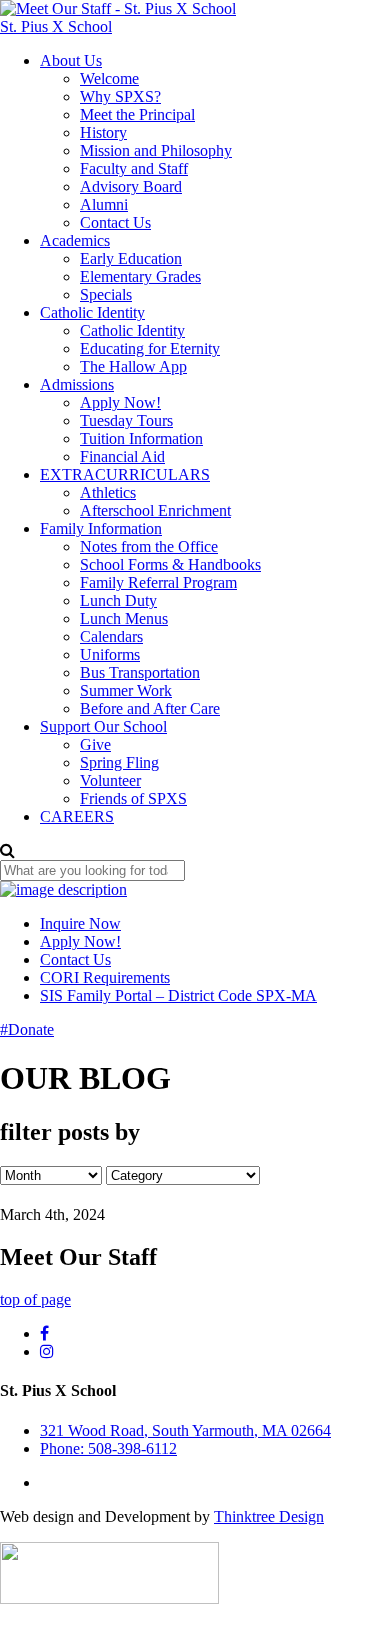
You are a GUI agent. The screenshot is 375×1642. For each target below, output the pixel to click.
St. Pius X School (56, 26)
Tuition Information (141, 438)
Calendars (111, 636)
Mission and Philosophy (156, 150)
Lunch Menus (124, 618)
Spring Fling (119, 762)
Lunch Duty (118, 600)
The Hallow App (133, 366)
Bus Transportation (140, 672)
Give (95, 744)
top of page (35, 1299)
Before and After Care (150, 708)
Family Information (101, 528)
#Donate (27, 1029)
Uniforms (110, 654)
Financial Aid (122, 456)
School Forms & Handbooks (170, 564)
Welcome (109, 78)
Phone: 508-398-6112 (108, 1448)
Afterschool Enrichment (155, 510)
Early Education (131, 258)
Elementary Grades (140, 276)
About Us (71, 60)
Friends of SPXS (133, 798)
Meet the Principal (137, 114)
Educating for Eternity (150, 348)
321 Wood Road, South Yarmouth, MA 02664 (185, 1430)
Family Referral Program (158, 582)
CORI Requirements (105, 977)
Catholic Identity (92, 312)
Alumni (104, 204)
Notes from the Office (149, 546)
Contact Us (115, 222)
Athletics (108, 492)
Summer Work (126, 690)
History (103, 132)
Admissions (77, 384)
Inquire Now (80, 923)
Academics (75, 240)
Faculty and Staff (134, 168)
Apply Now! (120, 402)
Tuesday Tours (126, 420)
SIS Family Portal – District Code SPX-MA (178, 995)
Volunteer (110, 780)
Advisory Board (131, 186)
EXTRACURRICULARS (125, 474)
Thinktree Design (269, 1516)
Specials (106, 294)
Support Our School (103, 726)
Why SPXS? (120, 96)
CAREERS (77, 816)
